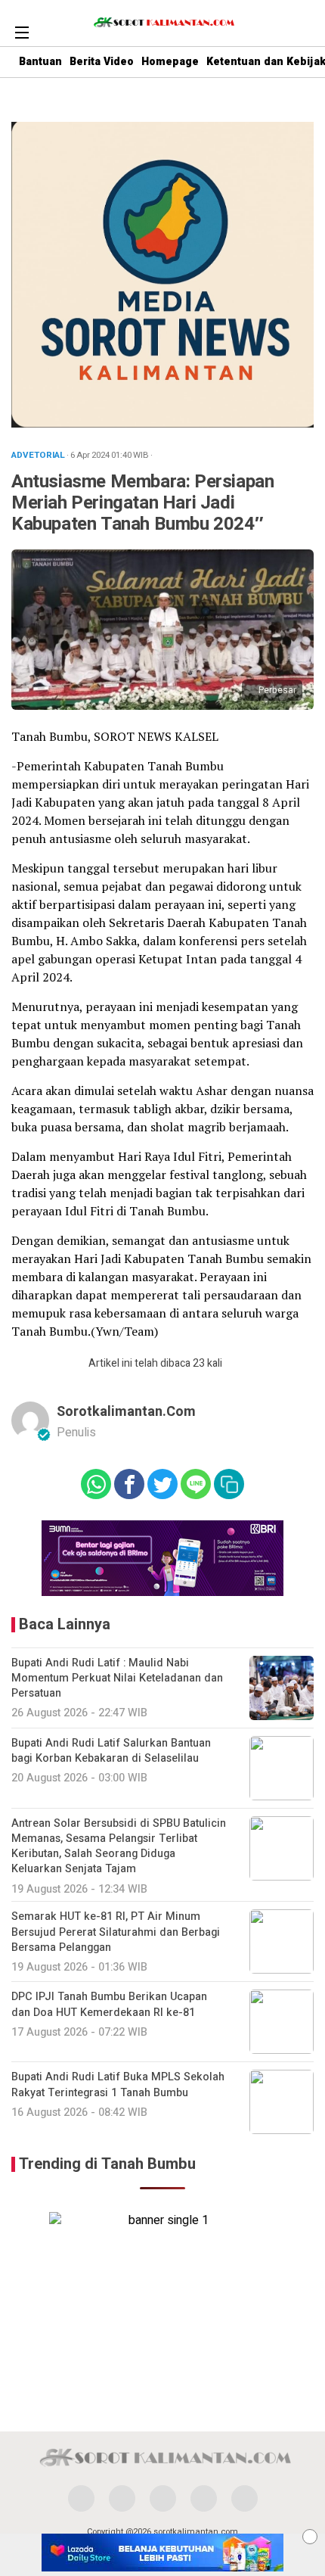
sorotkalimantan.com (126, 1412)
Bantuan (40, 62)
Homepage (170, 62)
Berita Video (102, 62)
